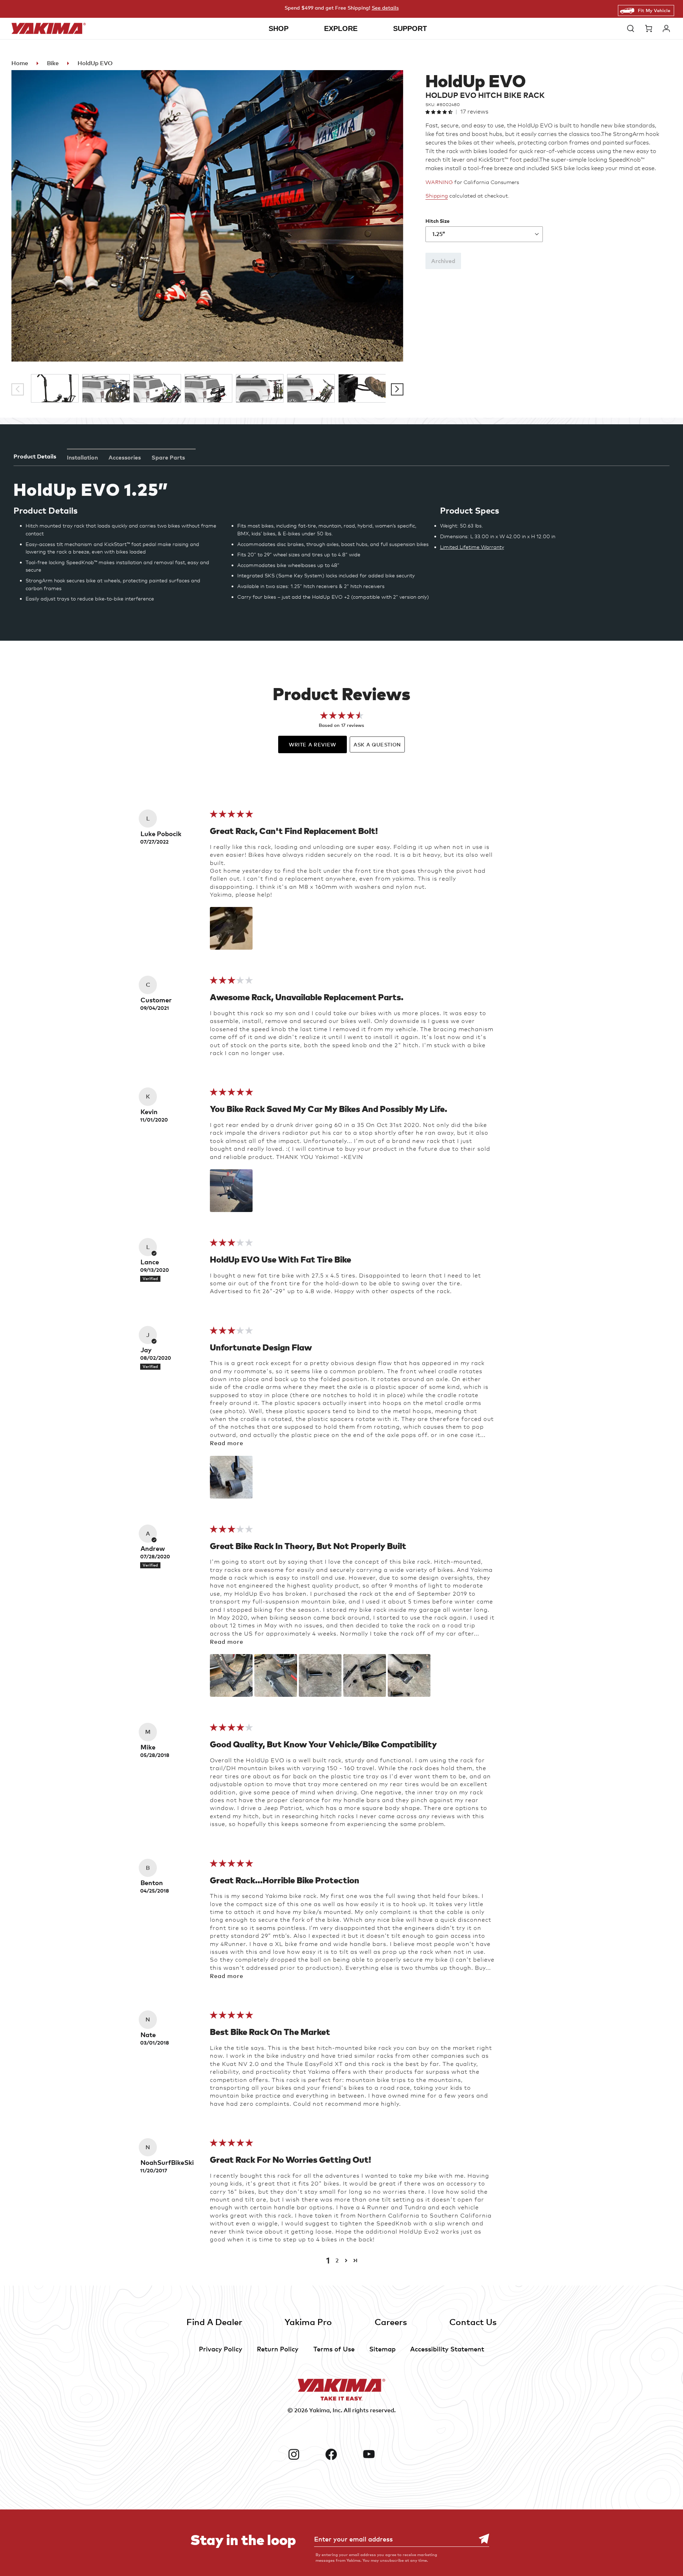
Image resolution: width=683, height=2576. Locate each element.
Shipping (437, 196)
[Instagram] (304, 2454)
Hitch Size (438, 221)
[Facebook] (341, 2454)
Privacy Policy (221, 2349)
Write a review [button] (313, 744)
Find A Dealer (214, 2322)
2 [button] (337, 2260)
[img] (231, 816)
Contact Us (473, 2322)
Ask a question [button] (377, 744)
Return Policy (278, 2349)
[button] (632, 28)
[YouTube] (379, 2454)
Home (20, 63)
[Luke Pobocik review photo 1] (231, 928)
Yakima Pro (308, 2322)
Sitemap (382, 2349)
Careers (391, 2322)
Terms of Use (334, 2349)
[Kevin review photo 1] (231, 1191)
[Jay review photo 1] (231, 1477)
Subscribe (480, 2539)
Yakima (319, 2410)
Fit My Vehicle (654, 10)
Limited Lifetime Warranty (472, 547)
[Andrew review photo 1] (231, 1675)
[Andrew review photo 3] (320, 1675)
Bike (53, 63)
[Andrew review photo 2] (276, 1675)
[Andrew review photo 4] (365, 1675)
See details (385, 8)
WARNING (439, 182)
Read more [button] (227, 1443)
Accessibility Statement (447, 2349)
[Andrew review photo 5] (409, 1675)
